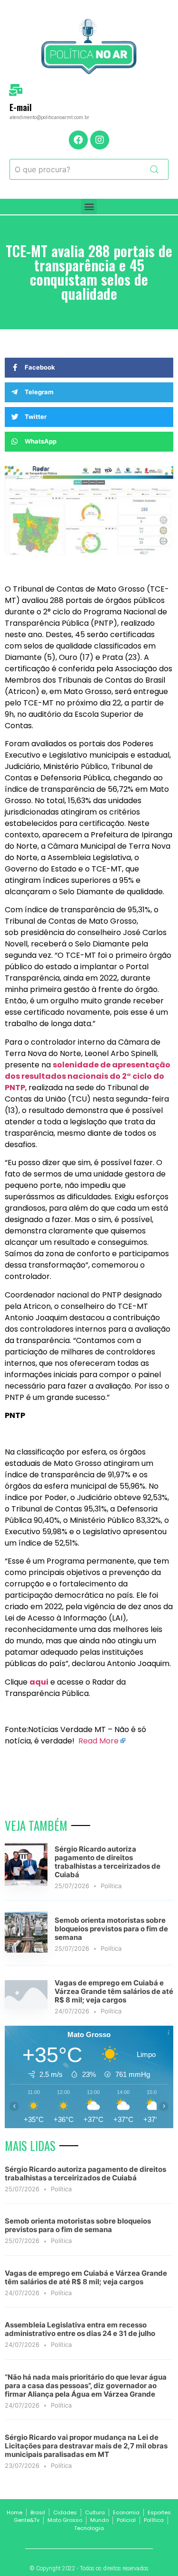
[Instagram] (100, 140)
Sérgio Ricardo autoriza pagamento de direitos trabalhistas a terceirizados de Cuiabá (108, 1862)
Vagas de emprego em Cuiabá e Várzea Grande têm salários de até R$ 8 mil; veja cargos (114, 1991)
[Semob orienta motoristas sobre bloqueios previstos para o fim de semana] (26, 1950)
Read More (98, 1741)
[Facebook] (78, 140)
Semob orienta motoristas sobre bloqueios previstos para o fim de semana (111, 1929)
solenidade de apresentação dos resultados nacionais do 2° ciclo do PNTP (88, 1076)
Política (111, 1886)
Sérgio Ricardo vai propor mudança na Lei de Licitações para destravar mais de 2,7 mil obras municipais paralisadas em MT (86, 2446)
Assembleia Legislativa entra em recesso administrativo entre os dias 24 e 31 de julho (80, 2329)
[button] (89, 207)
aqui (39, 1682)
